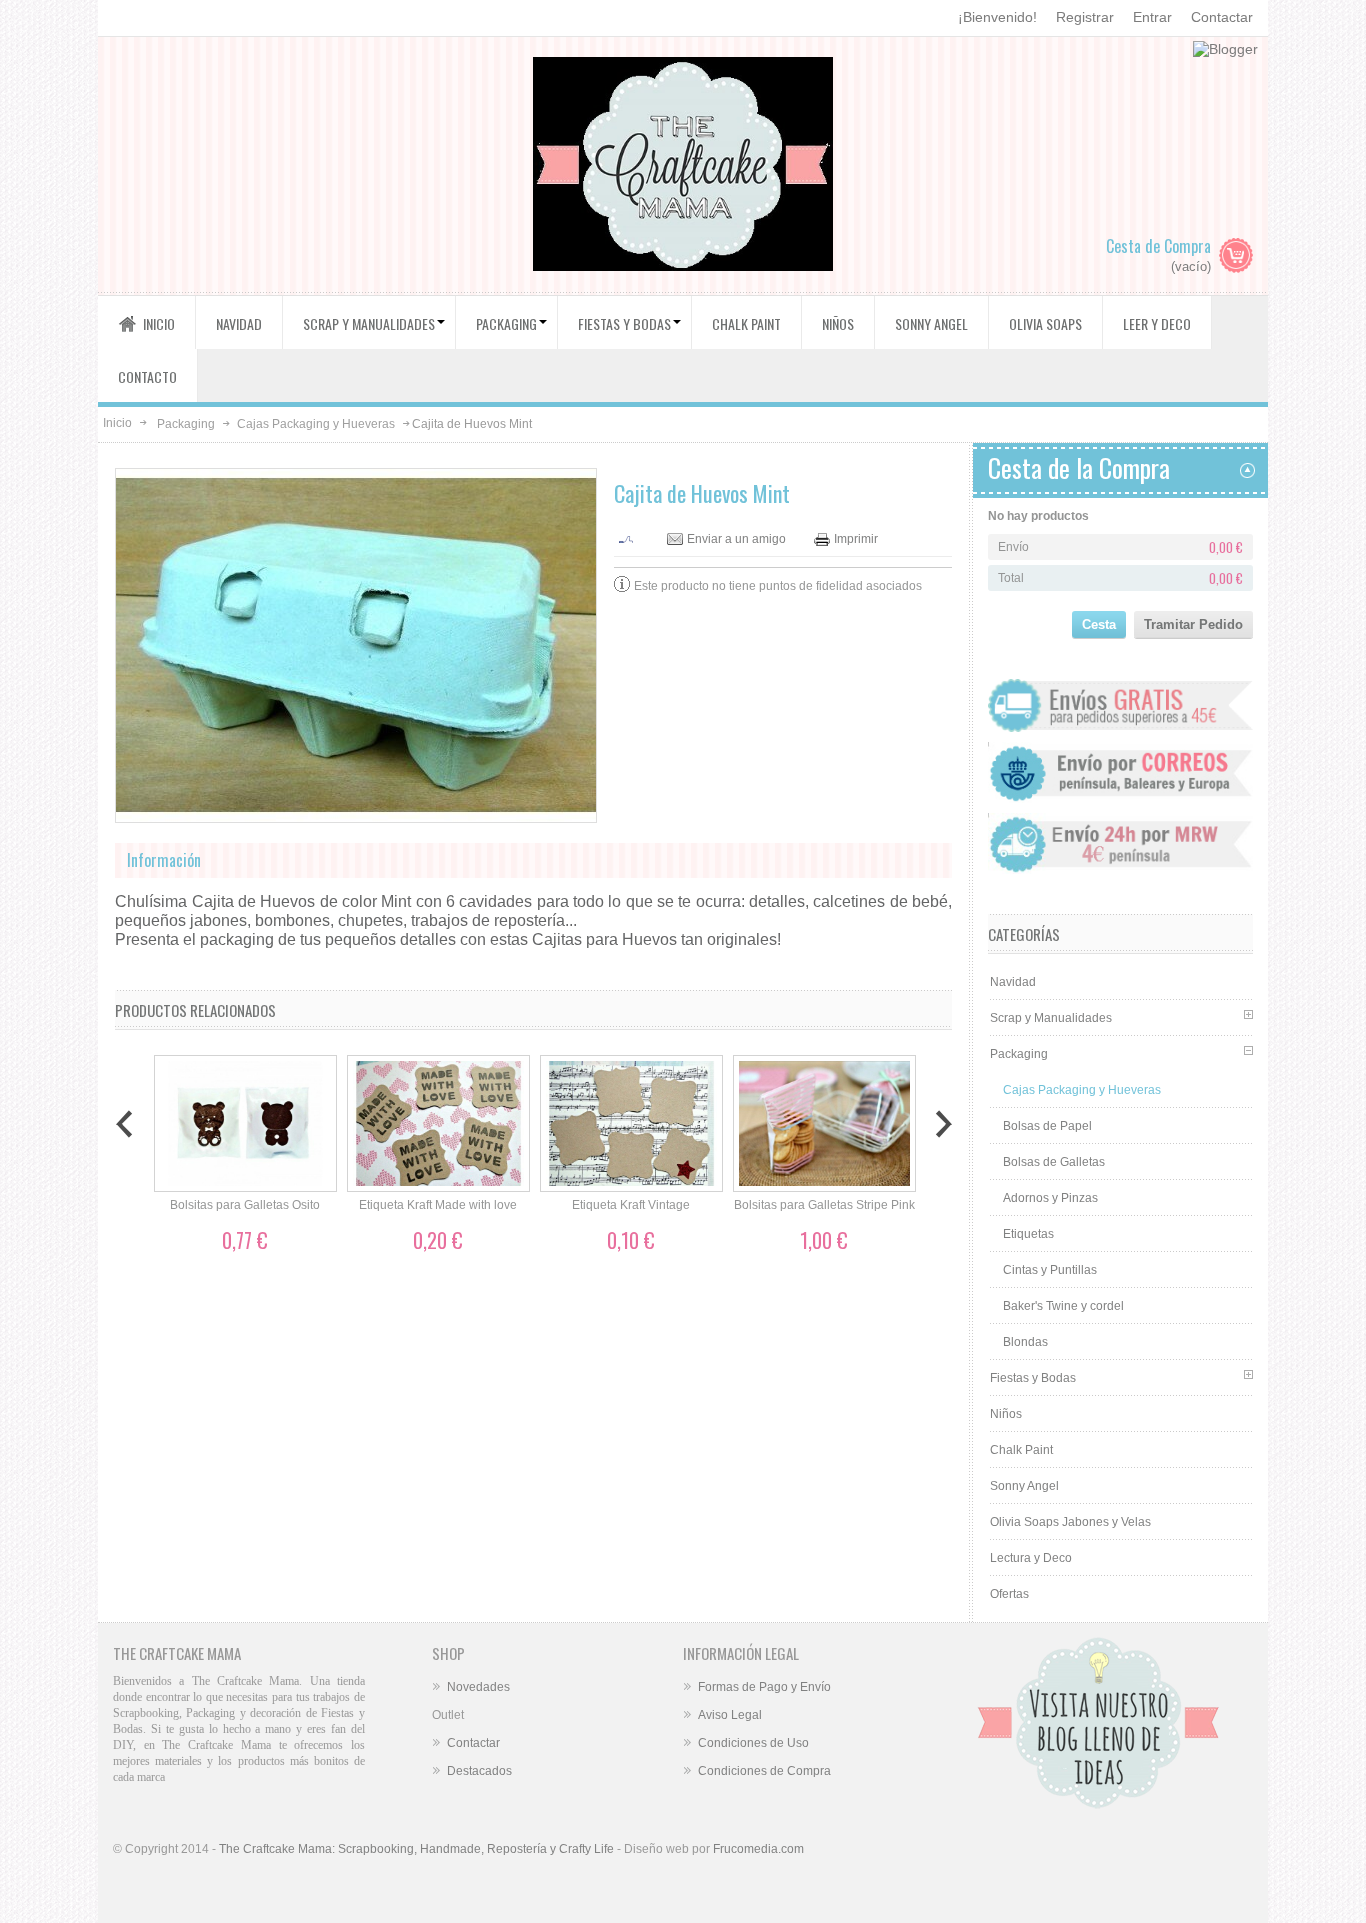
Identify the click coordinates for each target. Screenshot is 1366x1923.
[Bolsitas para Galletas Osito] (245, 1124)
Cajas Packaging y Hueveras (316, 424)
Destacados (479, 1771)
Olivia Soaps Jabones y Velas (1070, 1522)
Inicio (117, 423)
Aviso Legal (730, 1715)
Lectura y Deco (1031, 1558)
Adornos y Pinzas (1050, 1198)
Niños (1006, 1414)
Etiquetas (1028, 1234)
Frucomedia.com (758, 1849)
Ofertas (1009, 1594)
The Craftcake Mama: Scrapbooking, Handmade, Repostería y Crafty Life (416, 1849)
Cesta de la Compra (1079, 467)
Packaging (186, 424)
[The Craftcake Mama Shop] (683, 166)
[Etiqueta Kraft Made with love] (438, 1124)
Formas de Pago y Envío (764, 1687)
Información (164, 860)
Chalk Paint (1021, 1450)
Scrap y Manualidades (1051, 1018)
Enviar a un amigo (736, 539)
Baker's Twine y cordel (1063, 1306)
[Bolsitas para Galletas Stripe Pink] (824, 1124)
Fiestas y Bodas (1033, 1378)
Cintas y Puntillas (1050, 1270)
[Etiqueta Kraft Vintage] (631, 1124)
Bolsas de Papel (1047, 1126)
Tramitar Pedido (1193, 624)
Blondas (1025, 1342)
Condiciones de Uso (753, 1743)
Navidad (1013, 982)
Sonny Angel (1024, 1486)
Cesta (1099, 624)
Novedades (478, 1687)
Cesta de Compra (1158, 246)
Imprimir (856, 539)
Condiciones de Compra (764, 1771)
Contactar (1222, 17)
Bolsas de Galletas (1054, 1162)
